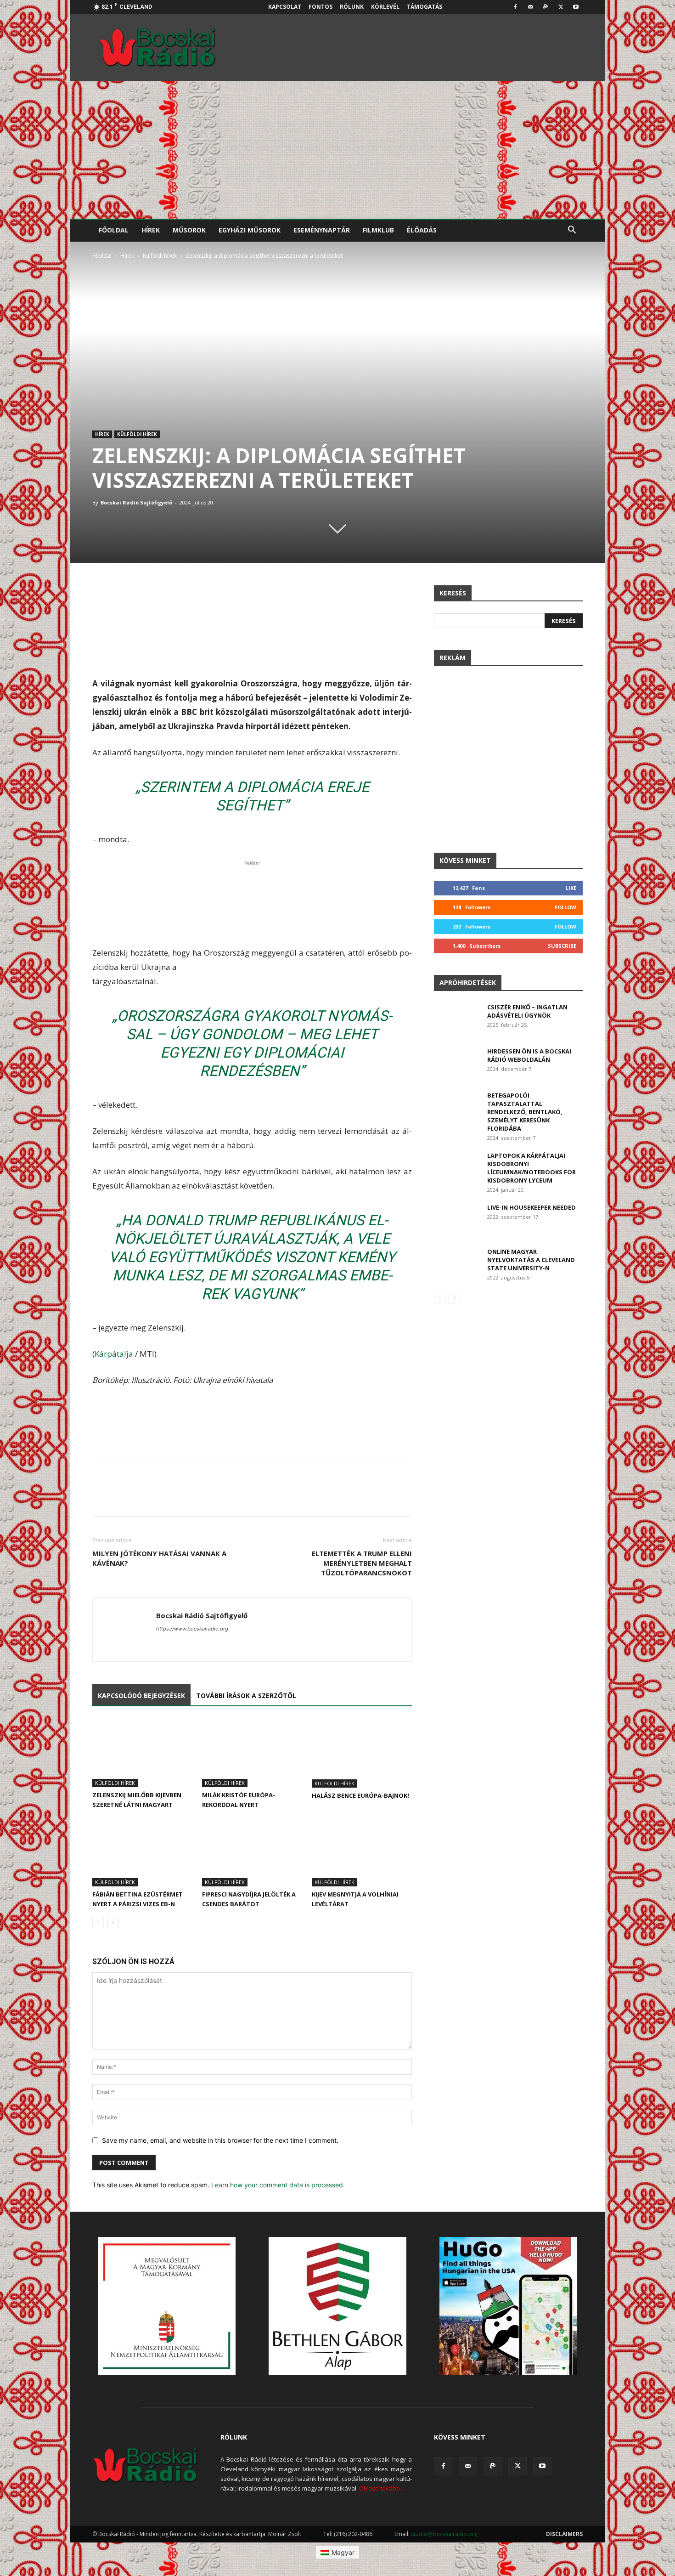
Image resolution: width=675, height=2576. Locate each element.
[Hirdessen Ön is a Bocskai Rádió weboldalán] (457, 1063)
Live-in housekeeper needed (532, 1207)
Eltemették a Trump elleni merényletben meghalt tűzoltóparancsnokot (362, 1563)
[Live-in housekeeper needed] (457, 1219)
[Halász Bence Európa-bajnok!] (362, 1753)
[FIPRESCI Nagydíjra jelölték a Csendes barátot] (252, 1852)
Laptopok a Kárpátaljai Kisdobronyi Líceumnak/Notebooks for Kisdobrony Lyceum (532, 1168)
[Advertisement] (337, 150)
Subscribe (562, 946)
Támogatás (425, 7)
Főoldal (114, 230)
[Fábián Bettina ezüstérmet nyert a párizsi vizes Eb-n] (142, 1852)
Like (571, 888)
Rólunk (352, 7)
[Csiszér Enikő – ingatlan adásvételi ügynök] (457, 1019)
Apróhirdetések (468, 982)
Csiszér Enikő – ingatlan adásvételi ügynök (527, 1011)
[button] (572, 231)
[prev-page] (98, 1922)
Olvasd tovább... (382, 2488)
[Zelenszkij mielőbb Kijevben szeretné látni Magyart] (142, 1753)
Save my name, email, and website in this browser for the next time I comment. (220, 2140)
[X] (561, 7)
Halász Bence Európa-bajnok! (360, 1795)
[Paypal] (546, 7)
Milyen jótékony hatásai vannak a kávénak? (159, 1558)
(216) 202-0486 (353, 2534)
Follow (565, 907)
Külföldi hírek (160, 256)
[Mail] (530, 7)
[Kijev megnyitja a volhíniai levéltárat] (362, 1852)
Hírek (151, 230)
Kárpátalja (114, 1354)
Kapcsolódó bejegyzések (141, 1696)
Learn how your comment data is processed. (278, 2185)
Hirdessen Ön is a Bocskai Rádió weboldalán (529, 1055)
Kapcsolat (285, 7)
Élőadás (422, 230)
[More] (403, 594)
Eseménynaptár (322, 230)
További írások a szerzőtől (246, 1696)
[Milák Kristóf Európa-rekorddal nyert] (252, 1753)
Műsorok (189, 230)
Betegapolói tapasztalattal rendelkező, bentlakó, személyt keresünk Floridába (525, 1112)
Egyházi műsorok (250, 230)
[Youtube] (576, 7)
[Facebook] (515, 7)
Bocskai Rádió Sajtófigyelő (136, 502)
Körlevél (385, 7)
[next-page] (113, 1922)
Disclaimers (564, 2534)
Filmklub (378, 230)
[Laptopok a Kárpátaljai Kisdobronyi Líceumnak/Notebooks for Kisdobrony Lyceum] (457, 1167)
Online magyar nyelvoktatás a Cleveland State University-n (531, 1260)
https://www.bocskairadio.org (192, 1629)
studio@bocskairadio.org (444, 2534)
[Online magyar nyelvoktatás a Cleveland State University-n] (457, 1263)
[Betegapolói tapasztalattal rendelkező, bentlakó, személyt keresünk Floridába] (457, 1107)
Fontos (321, 7)
